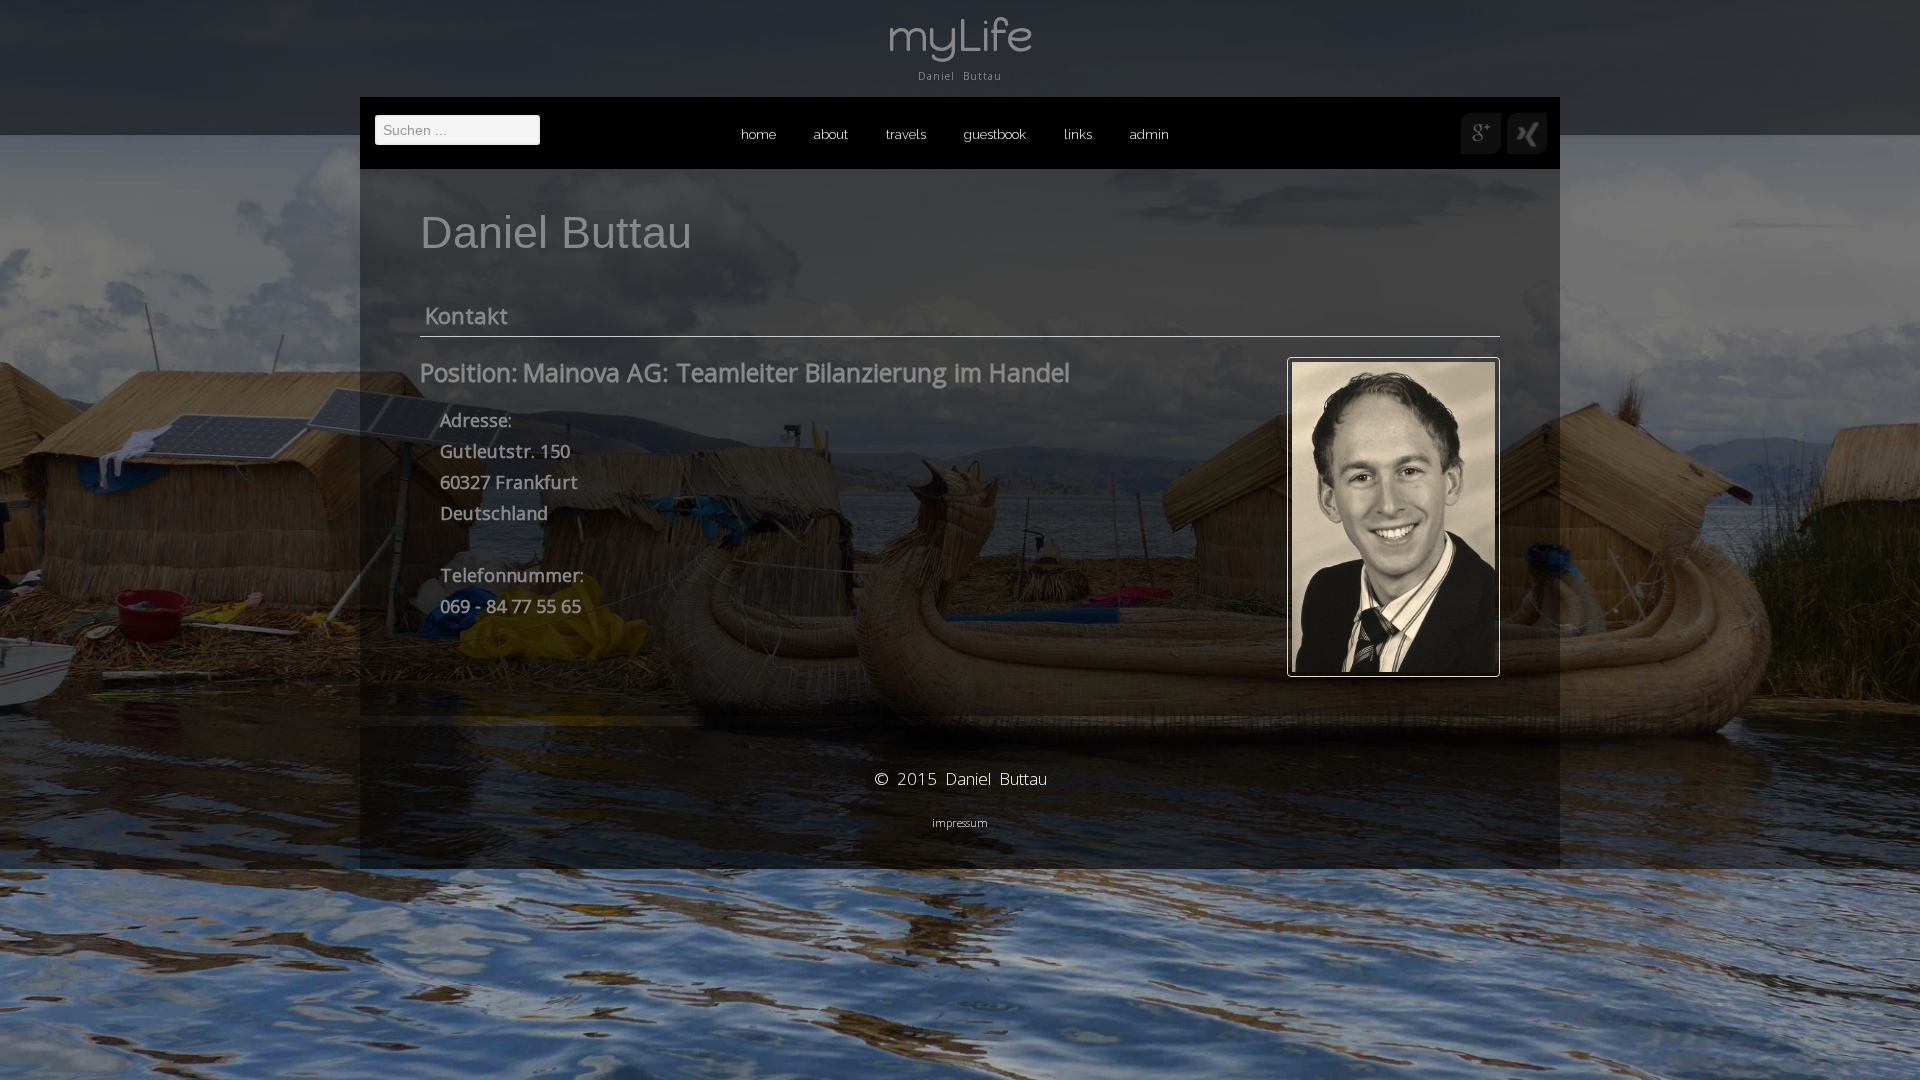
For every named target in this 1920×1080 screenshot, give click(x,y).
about (831, 134)
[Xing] (1527, 133)
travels (906, 134)
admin (1149, 134)
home (758, 134)
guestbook (995, 134)
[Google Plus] (1481, 133)
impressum (960, 822)
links (1078, 134)
